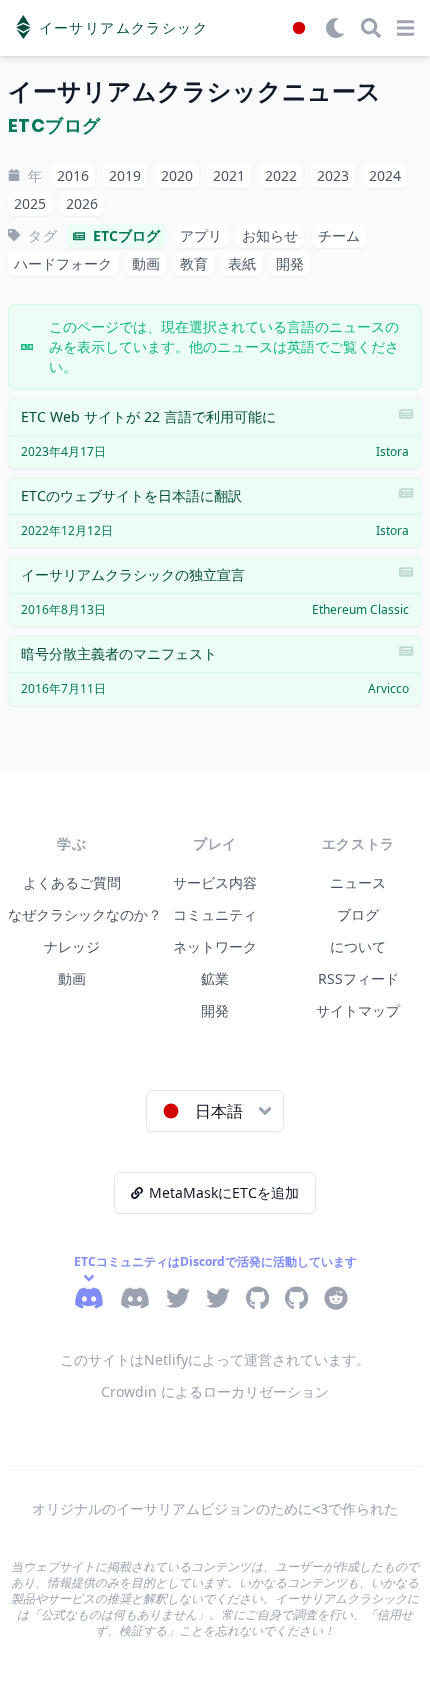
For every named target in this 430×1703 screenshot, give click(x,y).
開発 (215, 1010)
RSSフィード (358, 978)
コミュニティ (215, 914)
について (358, 946)
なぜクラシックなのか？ (85, 914)
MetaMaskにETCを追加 (224, 1192)
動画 (72, 978)
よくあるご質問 (72, 882)
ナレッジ (72, 946)
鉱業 (215, 978)
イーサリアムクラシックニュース (194, 91)
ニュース (358, 882)
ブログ (358, 914)
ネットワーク (215, 946)
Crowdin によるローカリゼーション (215, 1391)
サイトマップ (358, 1010)
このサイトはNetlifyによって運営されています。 (215, 1359)
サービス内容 (215, 882)
